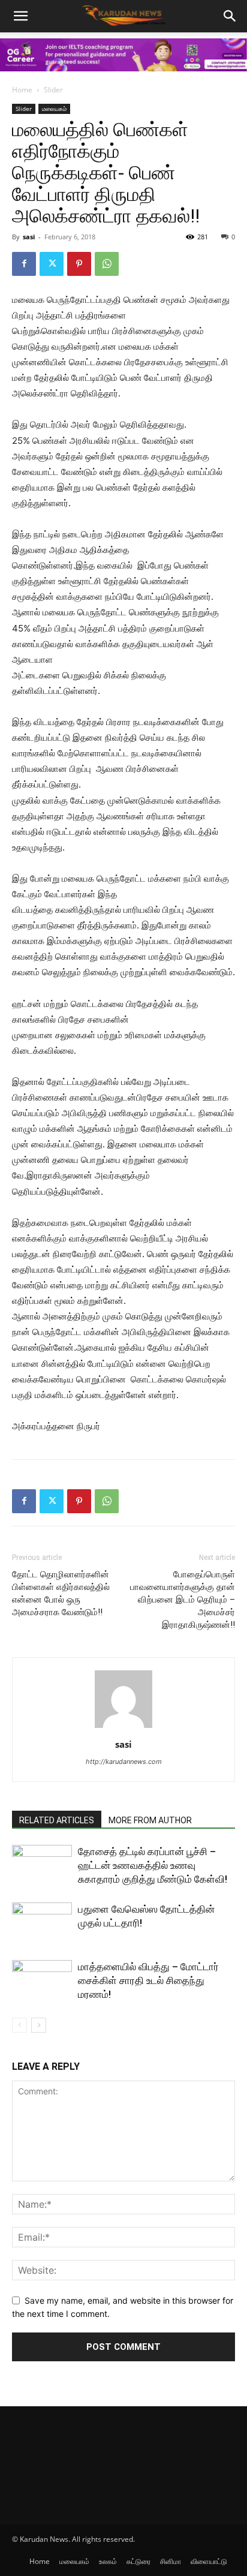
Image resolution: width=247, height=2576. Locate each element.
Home (22, 90)
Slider (53, 90)
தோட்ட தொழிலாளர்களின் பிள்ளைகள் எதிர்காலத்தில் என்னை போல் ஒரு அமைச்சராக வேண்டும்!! (61, 1593)
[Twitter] (52, 264)
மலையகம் (54, 109)
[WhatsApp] (107, 264)
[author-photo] (123, 1728)
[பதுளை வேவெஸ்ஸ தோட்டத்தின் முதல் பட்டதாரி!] (42, 1923)
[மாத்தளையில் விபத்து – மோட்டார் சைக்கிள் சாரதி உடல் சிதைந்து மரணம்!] (42, 1981)
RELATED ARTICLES (57, 1820)
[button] (230, 16)
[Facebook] (24, 264)
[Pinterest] (79, 264)
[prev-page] (19, 2025)
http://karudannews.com (124, 1762)
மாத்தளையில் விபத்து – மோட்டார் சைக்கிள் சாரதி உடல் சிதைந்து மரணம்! (148, 1980)
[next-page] (39, 2025)
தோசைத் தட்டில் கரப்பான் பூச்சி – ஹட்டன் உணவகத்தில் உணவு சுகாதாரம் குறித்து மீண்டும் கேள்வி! (153, 1865)
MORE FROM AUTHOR (150, 1820)
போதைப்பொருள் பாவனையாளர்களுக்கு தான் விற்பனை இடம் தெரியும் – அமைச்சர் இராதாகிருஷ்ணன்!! (183, 1600)
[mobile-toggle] (20, 16)
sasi (29, 237)
